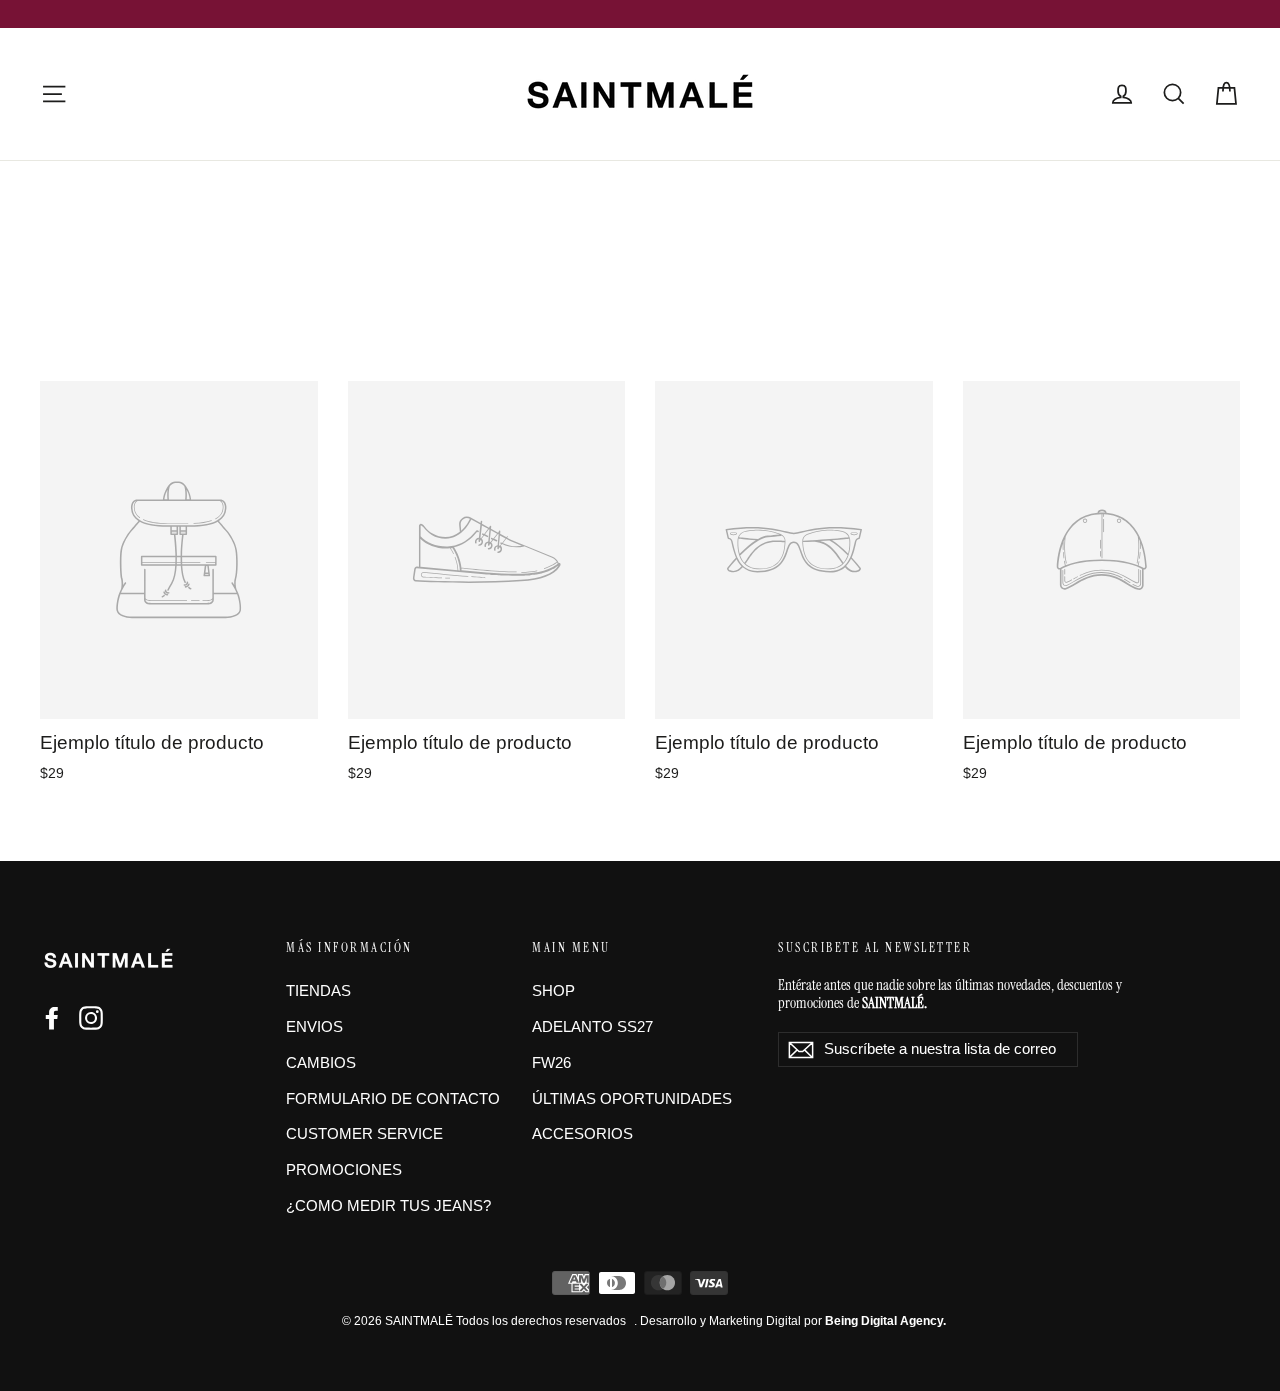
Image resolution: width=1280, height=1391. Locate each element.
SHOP (553, 991)
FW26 (551, 1063)
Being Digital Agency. (885, 1321)
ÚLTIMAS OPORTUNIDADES (632, 1099)
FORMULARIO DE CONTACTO (393, 1099)
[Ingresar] (1122, 94)
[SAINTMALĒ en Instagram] (91, 1018)
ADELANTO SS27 (592, 1027)
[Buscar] (1174, 94)
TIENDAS (318, 991)
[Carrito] (1226, 94)
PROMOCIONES (344, 1170)
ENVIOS (314, 1027)
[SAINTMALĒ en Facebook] (52, 1018)
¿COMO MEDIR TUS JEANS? (388, 1206)
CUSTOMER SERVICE (364, 1134)
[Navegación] (54, 94)
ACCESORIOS (582, 1134)
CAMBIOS (321, 1063)
